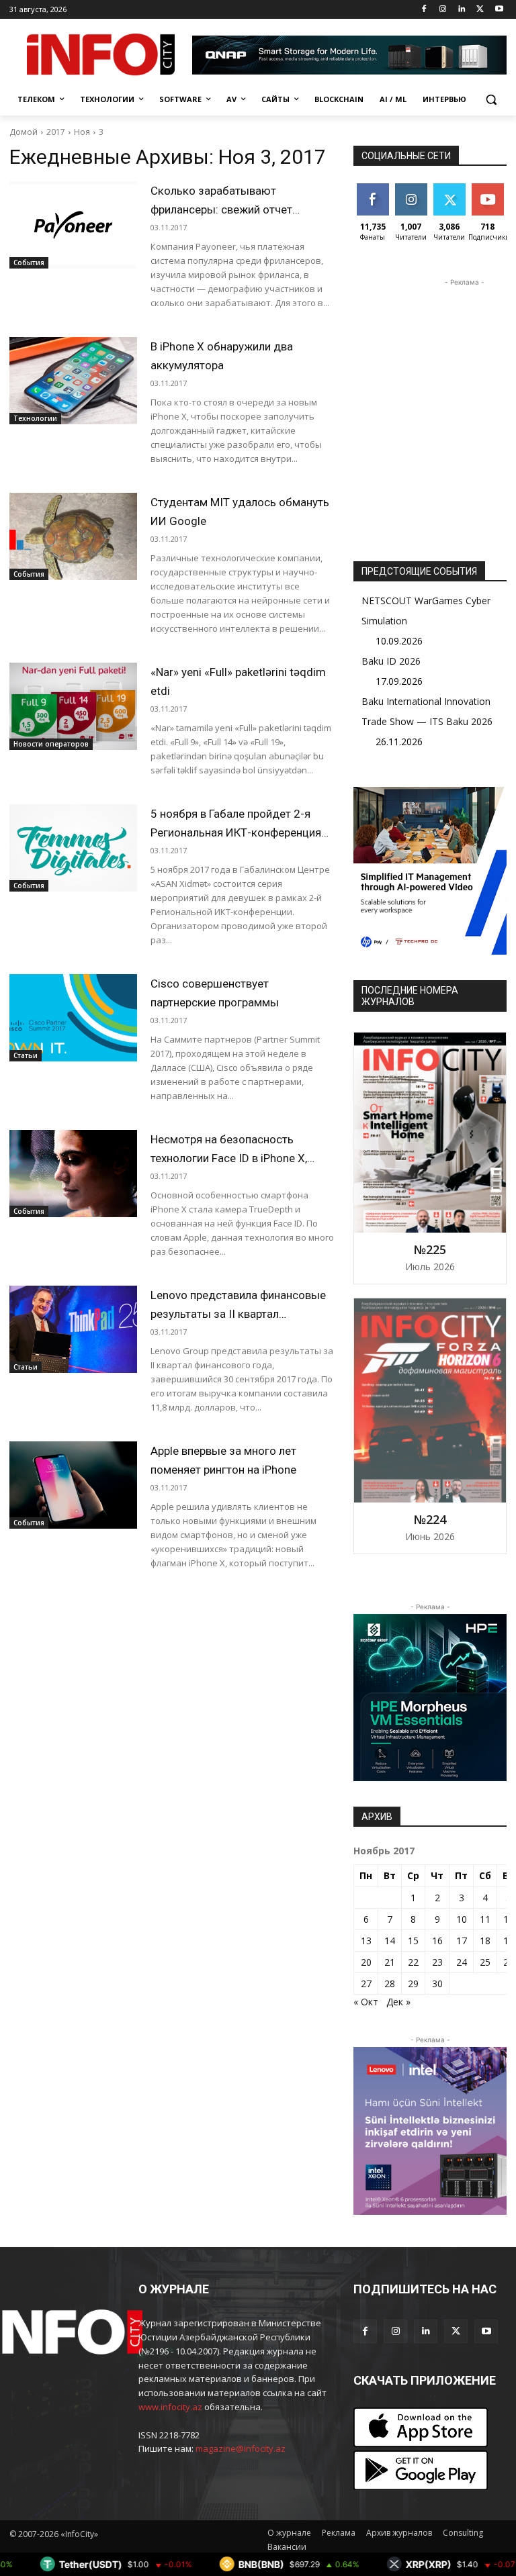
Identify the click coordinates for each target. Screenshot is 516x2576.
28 (390, 1984)
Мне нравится (375, 193)
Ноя (82, 132)
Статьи (26, 1055)
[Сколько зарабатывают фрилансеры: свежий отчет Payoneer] (73, 225)
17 (462, 1941)
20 (366, 1962)
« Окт (366, 2002)
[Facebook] (424, 10)
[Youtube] (499, 10)
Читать (411, 188)
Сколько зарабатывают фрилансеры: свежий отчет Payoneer (221, 209)
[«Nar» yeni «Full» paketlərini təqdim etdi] (73, 706)
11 (485, 1919)
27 (366, 1984)
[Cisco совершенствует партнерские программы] (73, 1018)
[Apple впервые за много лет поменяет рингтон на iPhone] (73, 1485)
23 (437, 1962)
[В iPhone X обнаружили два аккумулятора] (73, 381)
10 (462, 1919)
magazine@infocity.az (241, 2448)
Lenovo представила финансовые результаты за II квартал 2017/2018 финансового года (238, 1314)
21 (390, 1962)
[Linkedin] (462, 10)
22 (413, 1962)
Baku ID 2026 (391, 661)
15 (413, 1941)
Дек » (398, 2002)
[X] (480, 10)
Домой (24, 132)
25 (485, 1962)
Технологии (35, 418)
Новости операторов (51, 744)
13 (366, 1941)
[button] (491, 100)
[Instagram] (443, 10)
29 (413, 1984)
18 (485, 1941)
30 (437, 1984)
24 (462, 1962)
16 (437, 1941)
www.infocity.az (170, 2407)
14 (390, 1941)
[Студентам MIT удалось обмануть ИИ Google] (73, 536)
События (29, 263)
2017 (56, 132)
